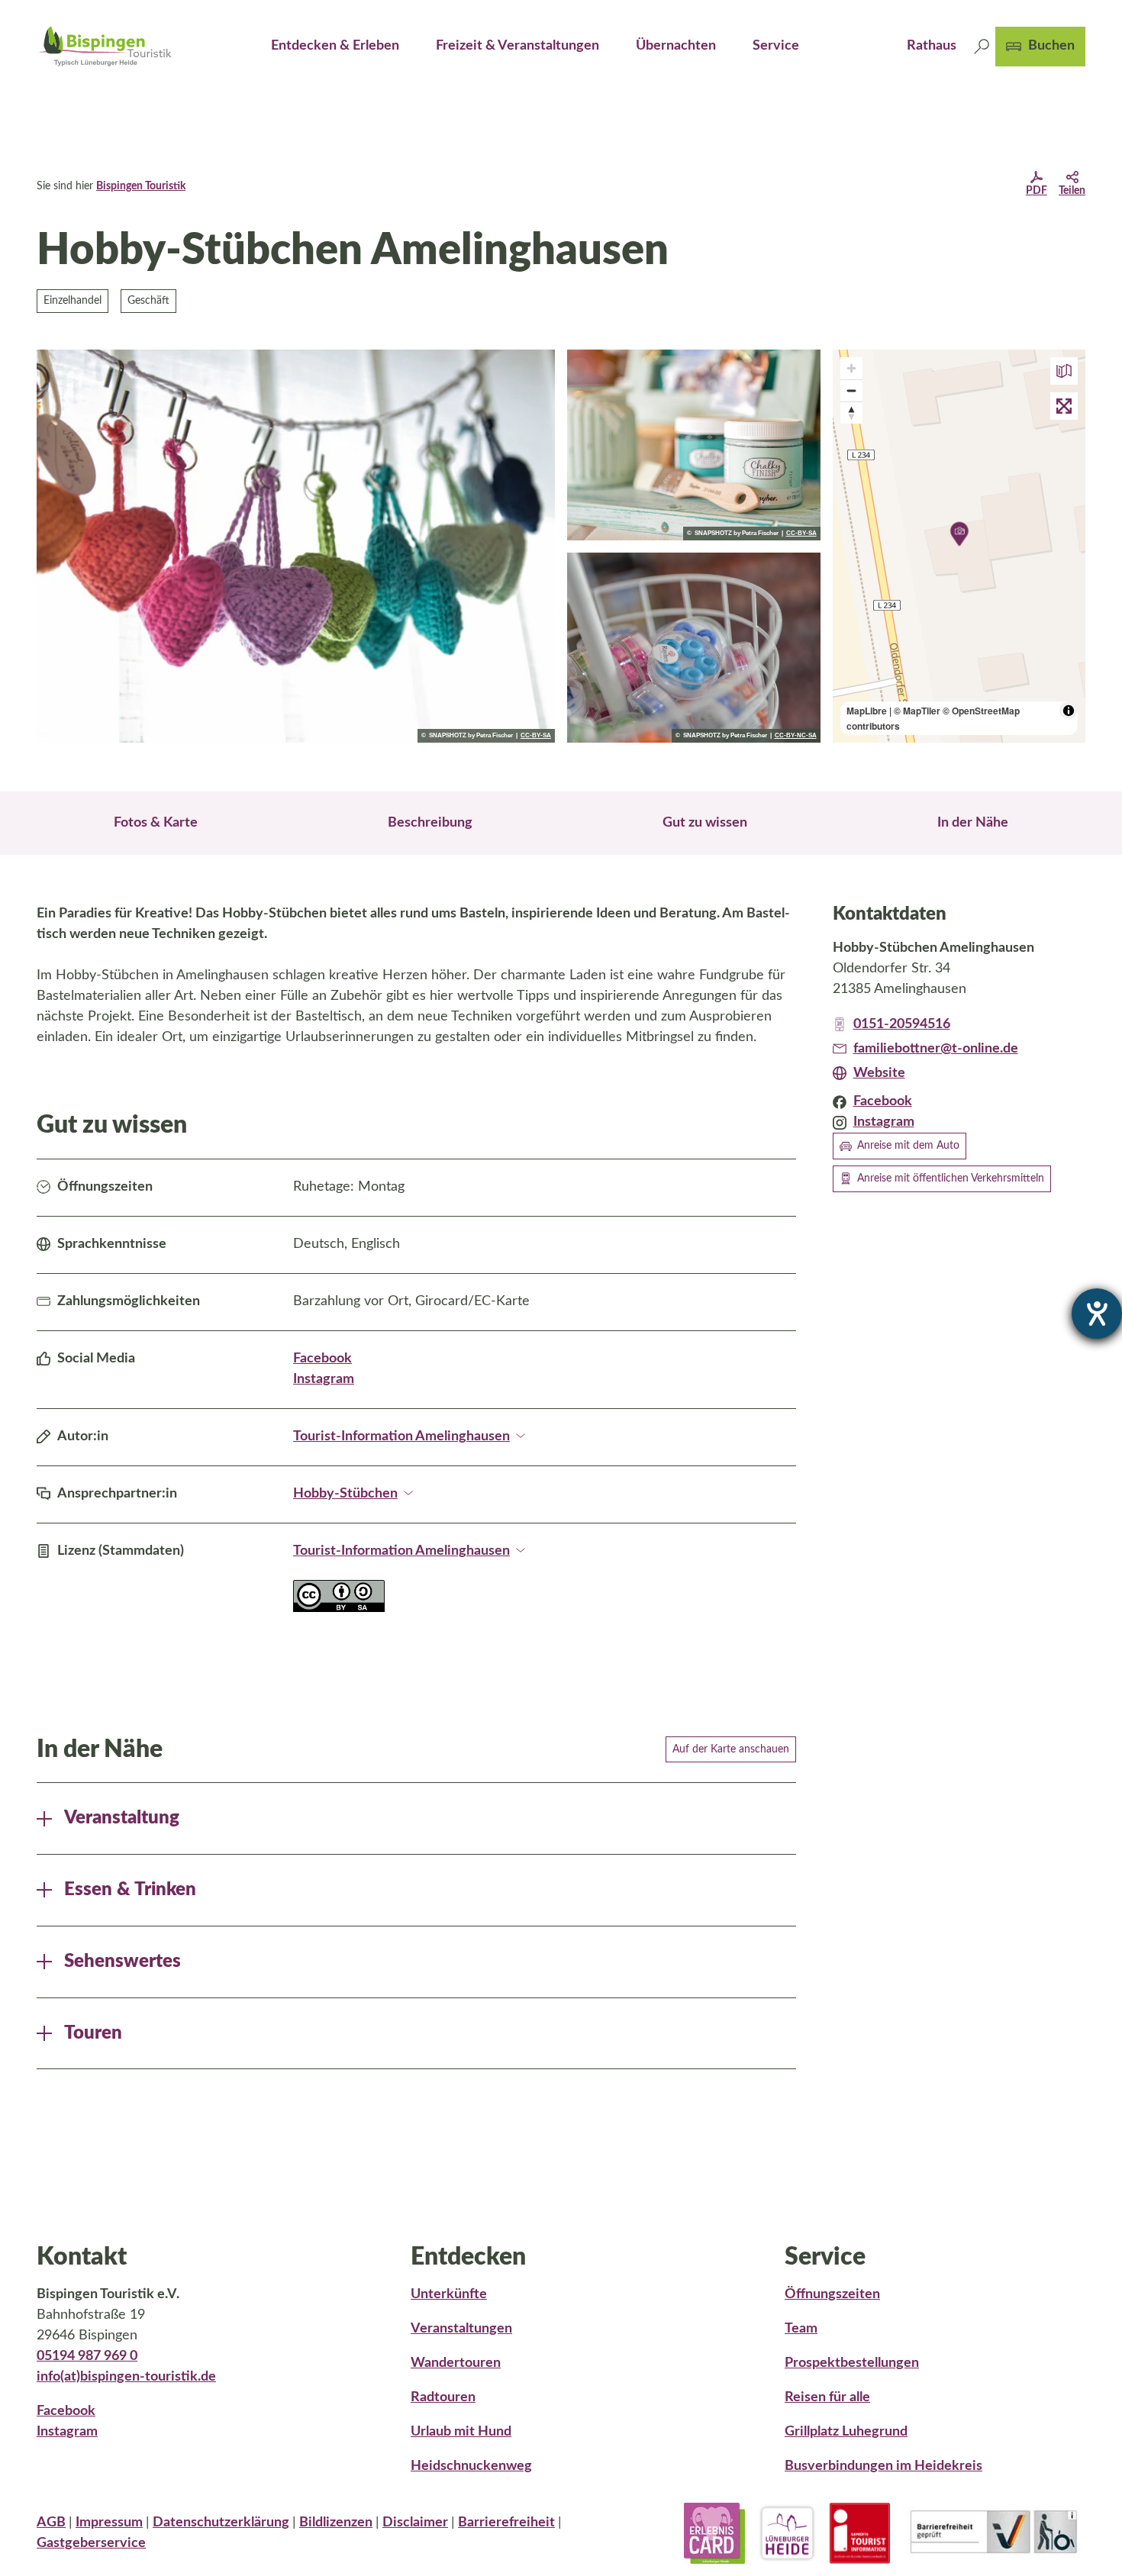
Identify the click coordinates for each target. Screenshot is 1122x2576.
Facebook (322, 1359)
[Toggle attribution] (1069, 711)
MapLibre (867, 711)
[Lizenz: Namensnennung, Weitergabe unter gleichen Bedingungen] (339, 1608)
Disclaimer (415, 2523)
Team (801, 2329)
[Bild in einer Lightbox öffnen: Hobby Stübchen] (694, 445)
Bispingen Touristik (141, 186)
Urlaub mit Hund (461, 2432)
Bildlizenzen (336, 2523)
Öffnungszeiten (832, 2294)
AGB (51, 2523)
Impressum (109, 2523)
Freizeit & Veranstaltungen (517, 46)
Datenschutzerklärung (221, 2523)
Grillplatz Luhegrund (846, 2432)
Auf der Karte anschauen (731, 1749)
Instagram (324, 1379)
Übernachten (676, 46)
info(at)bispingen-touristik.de (126, 2377)
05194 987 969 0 (87, 2356)
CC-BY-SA (536, 736)
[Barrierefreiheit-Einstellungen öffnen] (1097, 1314)
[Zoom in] (851, 368)
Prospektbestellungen (852, 2363)
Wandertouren (456, 2363)
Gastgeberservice (91, 2543)
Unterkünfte (449, 2294)
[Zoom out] (851, 390)
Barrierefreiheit (506, 2523)
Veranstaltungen (461, 2329)
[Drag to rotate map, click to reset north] (851, 413)
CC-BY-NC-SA (796, 736)
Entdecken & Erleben (335, 46)
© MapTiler (917, 711)
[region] (959, 546)
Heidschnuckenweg (471, 2466)
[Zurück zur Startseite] (105, 46)
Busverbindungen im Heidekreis (883, 2466)
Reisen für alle (827, 2397)
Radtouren (443, 2397)
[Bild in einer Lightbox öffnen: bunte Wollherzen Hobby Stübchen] (296, 546)
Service (776, 46)
